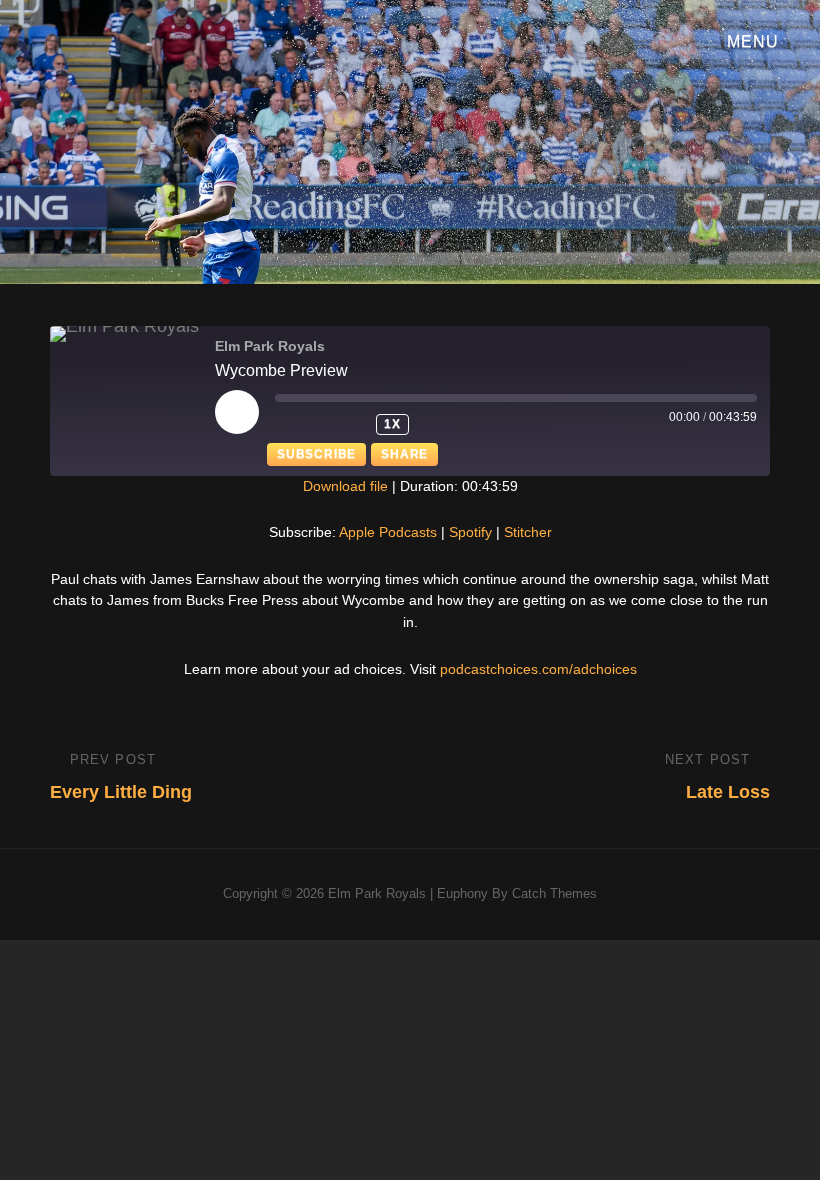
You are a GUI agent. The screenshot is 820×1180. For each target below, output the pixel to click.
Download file (345, 486)
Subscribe (316, 454)
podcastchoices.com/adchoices (538, 669)
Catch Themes (554, 893)
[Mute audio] (302, 424)
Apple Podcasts (388, 532)
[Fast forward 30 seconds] (446, 424)
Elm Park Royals (377, 893)
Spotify (470, 532)
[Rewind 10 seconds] (352, 424)
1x (392, 424)
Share (404, 454)
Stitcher (528, 532)
